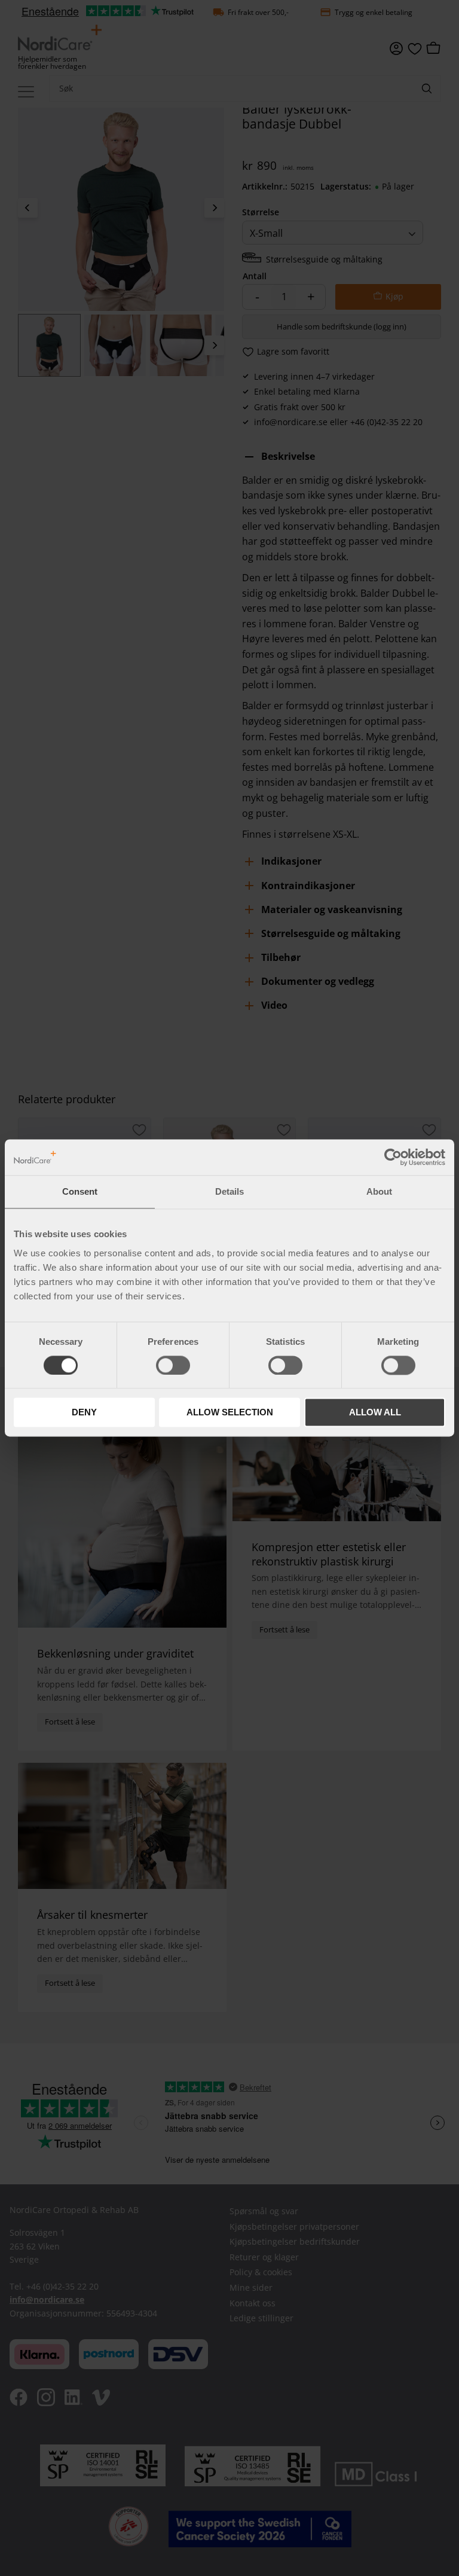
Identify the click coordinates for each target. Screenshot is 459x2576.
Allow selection (230, 1413)
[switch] (173, 1365)
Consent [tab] (80, 1191)
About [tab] (379, 1191)
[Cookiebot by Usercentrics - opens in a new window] (393, 1157)
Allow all (375, 1413)
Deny (84, 1413)
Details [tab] (229, 1191)
